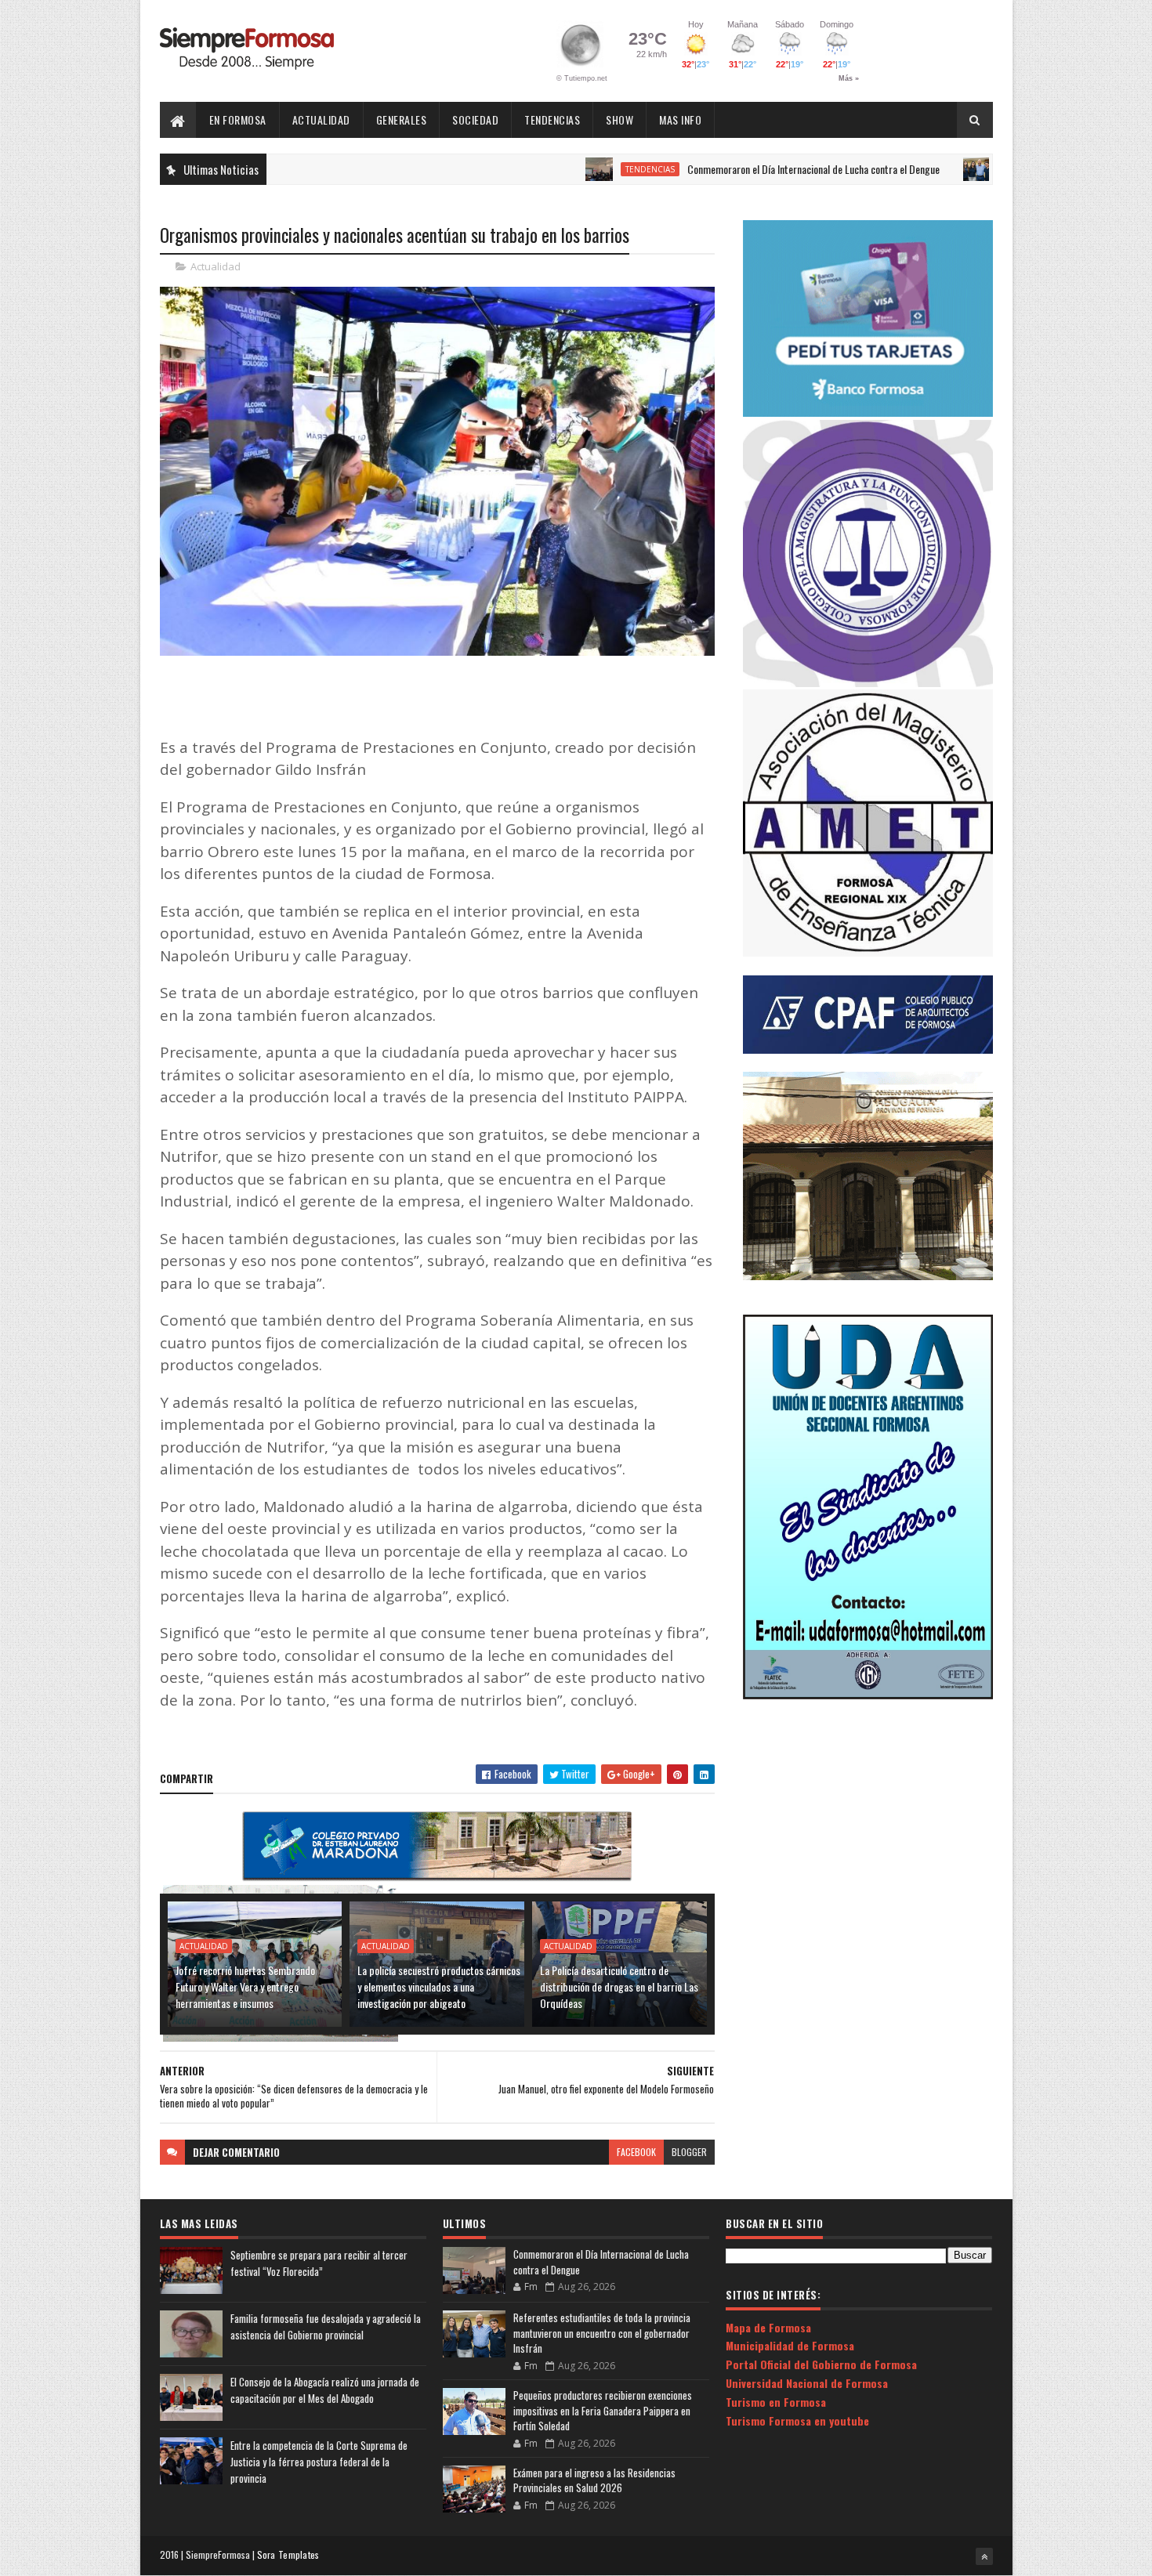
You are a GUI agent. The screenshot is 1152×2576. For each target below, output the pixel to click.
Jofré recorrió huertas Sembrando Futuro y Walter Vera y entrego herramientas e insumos (245, 1986)
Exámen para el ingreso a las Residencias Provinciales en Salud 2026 (594, 2480)
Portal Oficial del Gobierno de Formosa (821, 2364)
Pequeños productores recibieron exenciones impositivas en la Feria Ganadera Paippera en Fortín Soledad (603, 2410)
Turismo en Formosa (776, 2402)
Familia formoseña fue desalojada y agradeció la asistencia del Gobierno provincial (326, 2326)
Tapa (939, 169)
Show (619, 119)
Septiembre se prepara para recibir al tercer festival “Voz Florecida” (319, 2263)
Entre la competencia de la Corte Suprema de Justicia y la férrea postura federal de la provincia (319, 2462)
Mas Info (680, 119)
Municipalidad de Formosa (790, 2345)
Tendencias (552, 119)
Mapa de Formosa (768, 2327)
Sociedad (475, 119)
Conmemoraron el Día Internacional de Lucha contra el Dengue (741, 169)
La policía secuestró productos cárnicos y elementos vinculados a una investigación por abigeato (439, 1986)
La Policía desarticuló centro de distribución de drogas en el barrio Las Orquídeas (619, 1986)
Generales (402, 119)
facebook (636, 2152)
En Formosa (238, 119)
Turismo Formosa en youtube (797, 2420)
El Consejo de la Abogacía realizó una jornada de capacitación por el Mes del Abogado (325, 2390)
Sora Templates (288, 2554)
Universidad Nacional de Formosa (807, 2383)
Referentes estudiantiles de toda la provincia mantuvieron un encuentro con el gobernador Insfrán (602, 2333)
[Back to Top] (984, 2556)
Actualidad (321, 119)
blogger (689, 2152)
